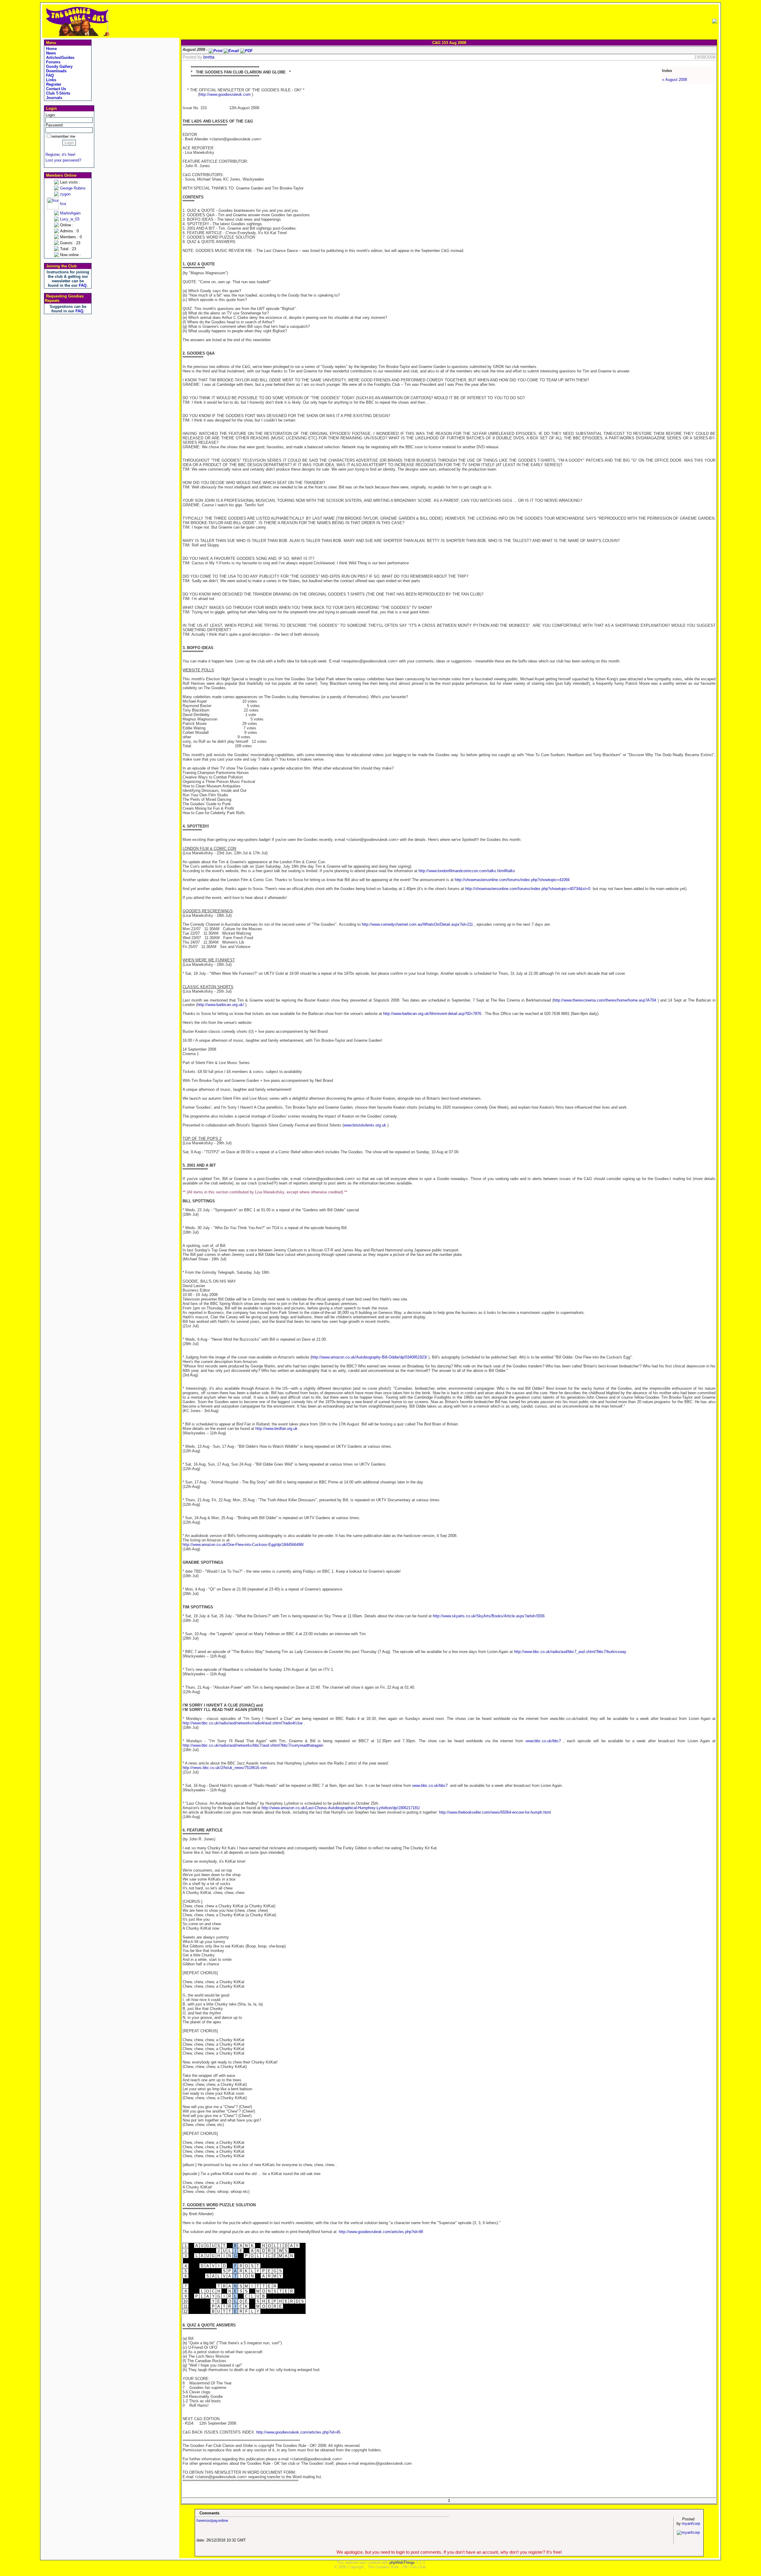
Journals (54, 98)
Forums (53, 62)
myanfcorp (691, 2523)
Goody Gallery (59, 66)
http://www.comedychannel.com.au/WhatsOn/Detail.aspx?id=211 (417, 924)
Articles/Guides (60, 58)
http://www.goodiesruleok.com (225, 94)
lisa (63, 204)
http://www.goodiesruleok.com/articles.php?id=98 (381, 2232)
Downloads (56, 71)
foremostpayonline (212, 2521)
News (50, 53)
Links (51, 80)
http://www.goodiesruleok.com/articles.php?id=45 (298, 2432)
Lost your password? (63, 160)
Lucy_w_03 (70, 219)
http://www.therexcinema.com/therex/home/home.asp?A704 (605, 1000)
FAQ (49, 75)
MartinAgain (70, 213)
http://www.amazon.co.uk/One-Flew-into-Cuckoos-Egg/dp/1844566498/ (243, 1545)
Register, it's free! (60, 155)
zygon (65, 194)
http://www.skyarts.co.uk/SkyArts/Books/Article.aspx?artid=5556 (489, 1616)
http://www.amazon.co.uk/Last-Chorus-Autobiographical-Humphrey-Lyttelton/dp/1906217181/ (341, 1808)
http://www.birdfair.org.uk (276, 1429)
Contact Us (55, 89)
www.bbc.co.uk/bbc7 (543, 1741)
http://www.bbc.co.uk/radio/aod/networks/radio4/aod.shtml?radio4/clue (243, 1723)
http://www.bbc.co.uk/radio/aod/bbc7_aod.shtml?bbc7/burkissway (570, 1652)
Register (53, 84)
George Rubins (73, 188)
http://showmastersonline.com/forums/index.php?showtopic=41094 (512, 880)
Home (51, 49)
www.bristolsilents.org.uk (365, 1125)
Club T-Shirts (58, 93)
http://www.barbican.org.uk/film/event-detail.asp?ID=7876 (432, 1014)
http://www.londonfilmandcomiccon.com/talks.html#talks (467, 871)
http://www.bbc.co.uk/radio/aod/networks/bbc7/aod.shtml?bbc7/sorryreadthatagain (253, 1745)
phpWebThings (402, 2562)
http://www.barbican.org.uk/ (221, 1005)
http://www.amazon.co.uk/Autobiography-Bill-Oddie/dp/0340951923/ (369, 1357)
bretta (209, 57)
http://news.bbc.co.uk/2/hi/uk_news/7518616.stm (225, 1768)
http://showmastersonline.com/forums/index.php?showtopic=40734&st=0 (528, 889)
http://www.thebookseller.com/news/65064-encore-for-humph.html (495, 1812)
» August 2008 (674, 80)
